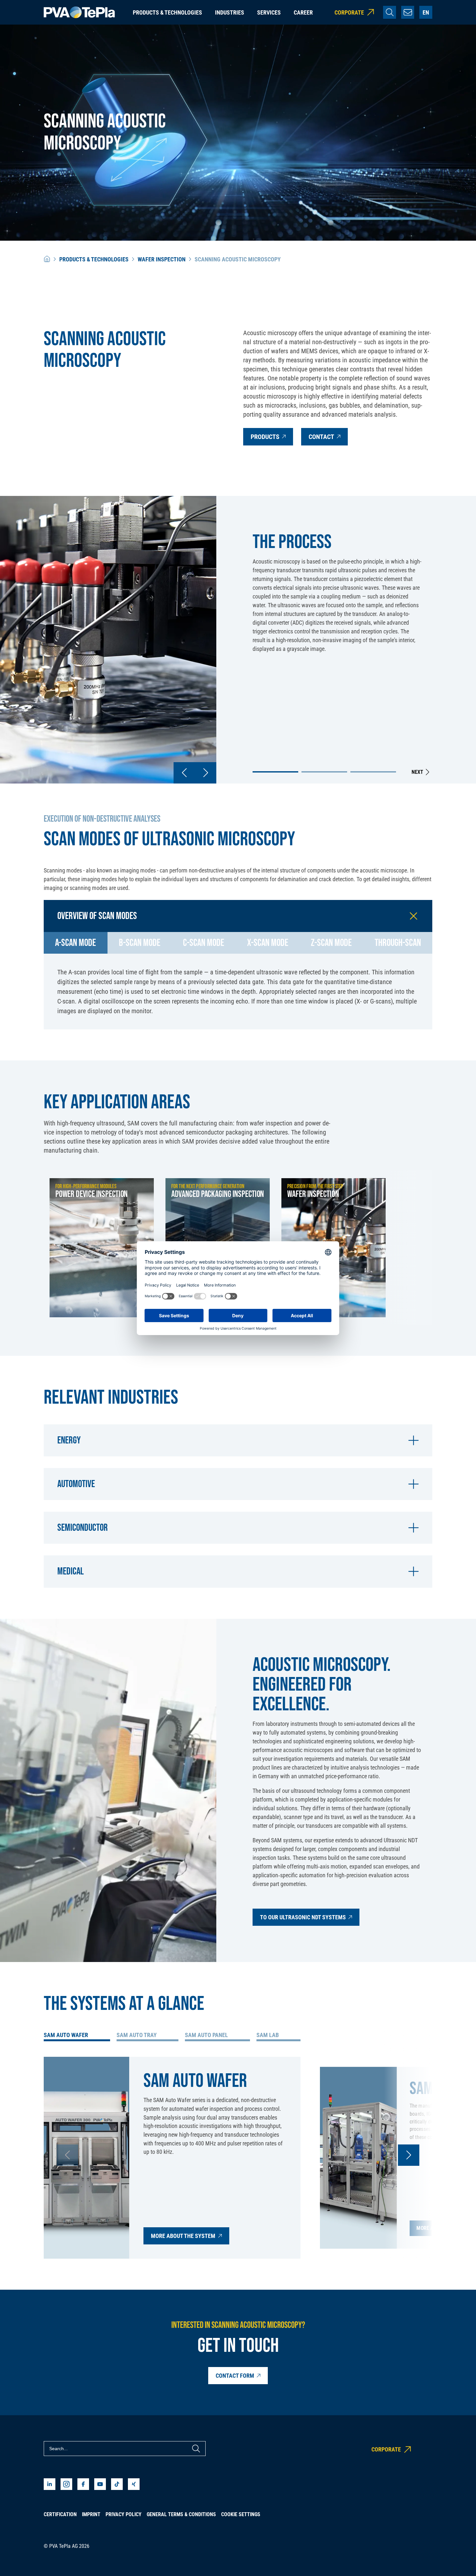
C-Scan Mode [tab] (204, 943)
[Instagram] (66, 2484)
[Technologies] (47, 259)
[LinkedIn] (50, 2484)
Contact (321, 437)
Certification (60, 2514)
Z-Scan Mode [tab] (331, 943)
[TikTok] (117, 2484)
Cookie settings (241, 2514)
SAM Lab (268, 2035)
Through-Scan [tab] (398, 943)
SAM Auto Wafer (66, 2035)
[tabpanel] (238, 992)
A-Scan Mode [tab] (75, 943)
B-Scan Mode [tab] (140, 943)
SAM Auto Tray (137, 2035)
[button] (275, 772)
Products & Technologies (167, 12)
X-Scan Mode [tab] (268, 943)
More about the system (183, 2236)
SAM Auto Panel (206, 2035)
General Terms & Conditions (181, 2514)
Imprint (91, 2514)
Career (303, 12)
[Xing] (134, 2484)
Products (265, 437)
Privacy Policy (124, 2514)
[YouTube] (100, 2484)
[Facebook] (83, 2484)
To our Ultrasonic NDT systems (303, 1917)
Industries (230, 12)
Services (269, 12)
